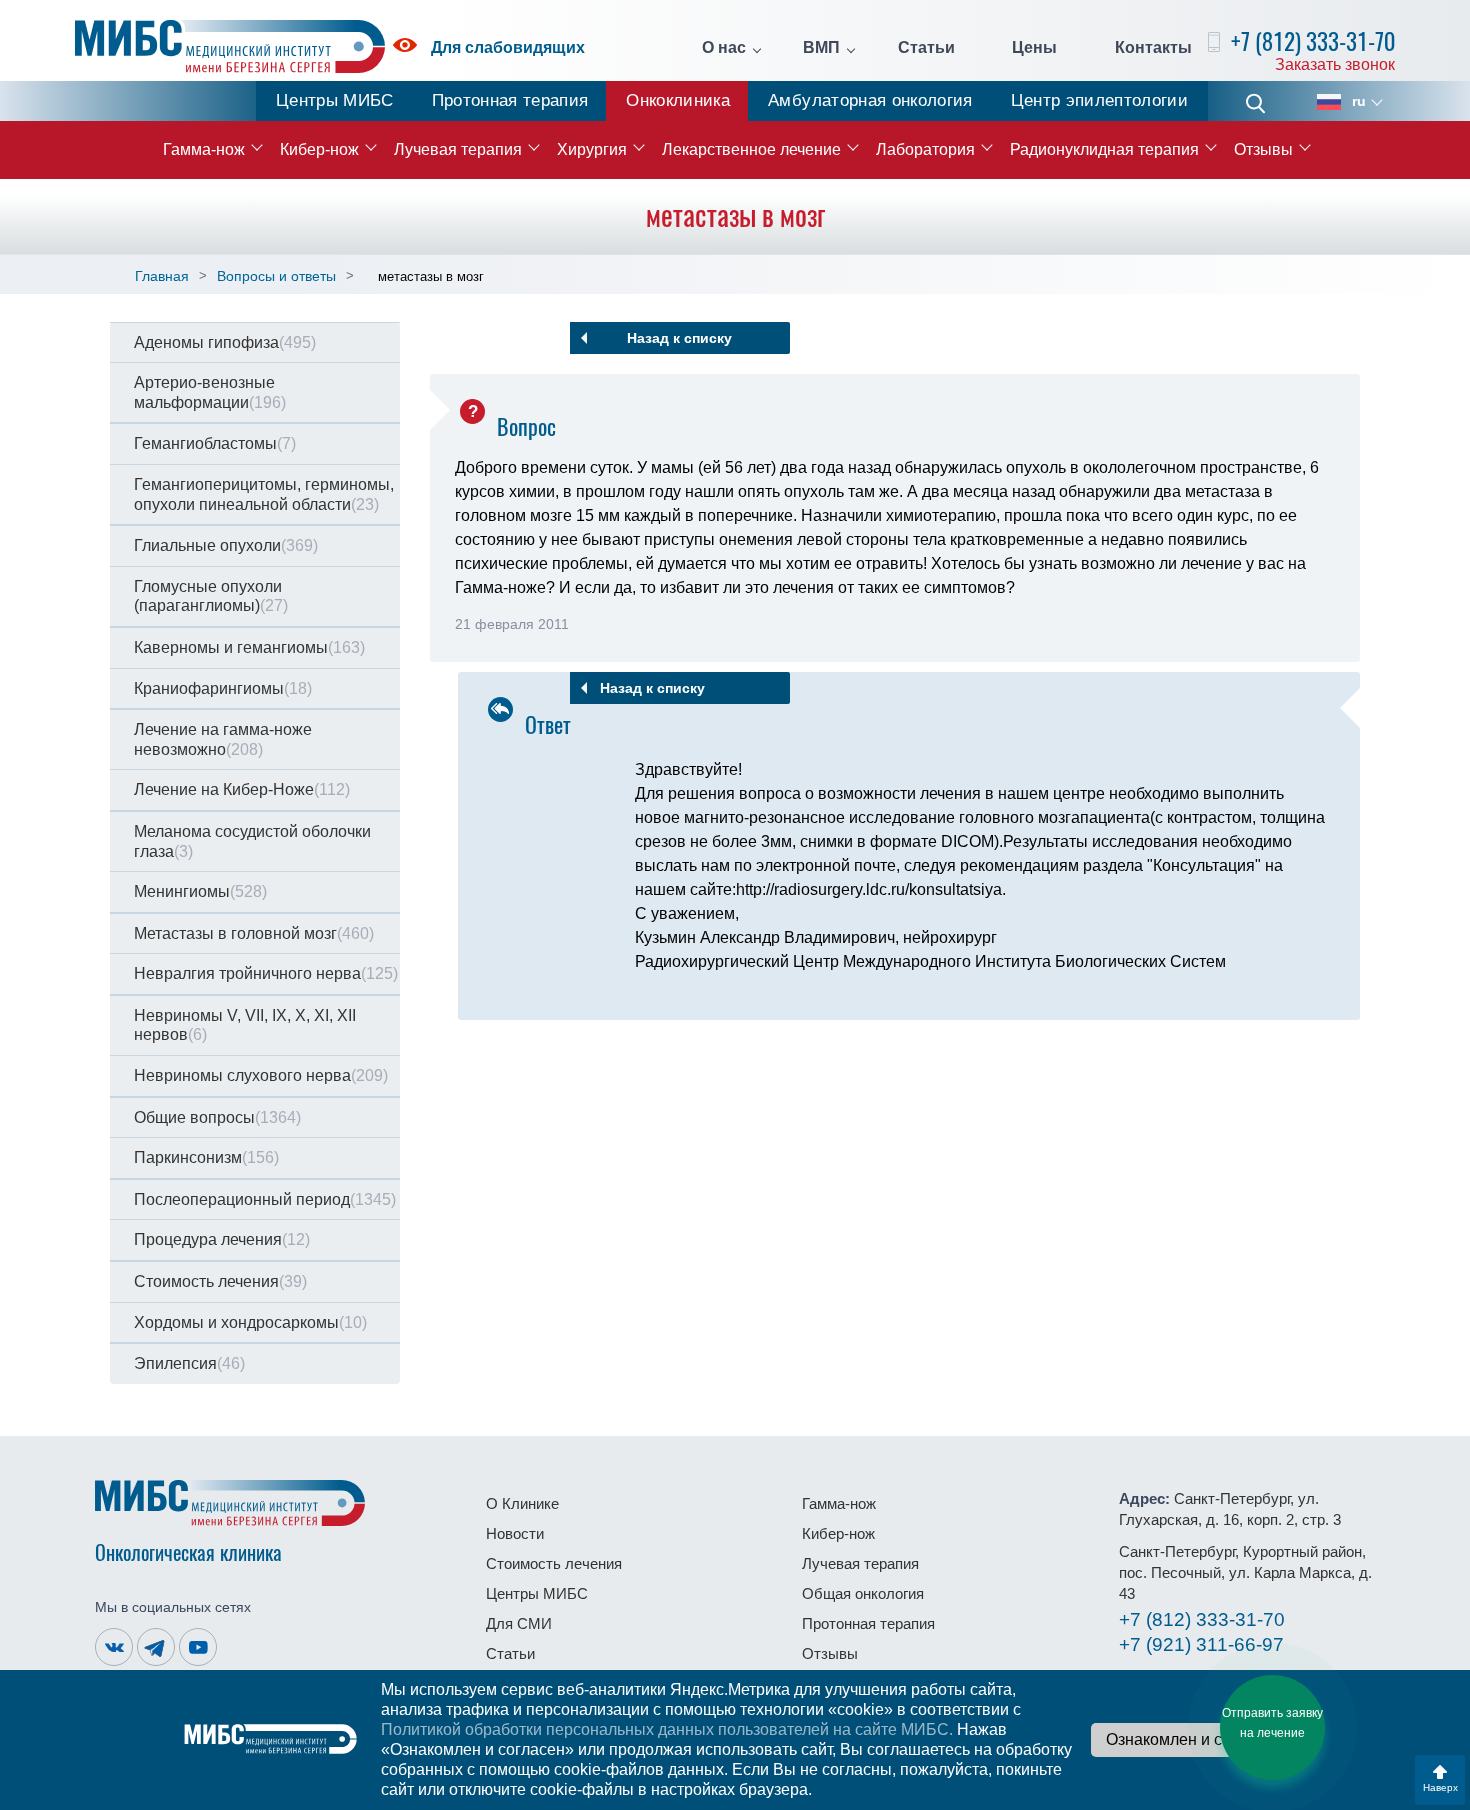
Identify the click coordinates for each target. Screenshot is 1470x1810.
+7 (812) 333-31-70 (1313, 41)
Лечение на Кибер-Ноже (242, 789)
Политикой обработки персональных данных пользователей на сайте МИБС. (667, 1729)
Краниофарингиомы (223, 688)
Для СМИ (519, 1623)
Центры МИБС (335, 100)
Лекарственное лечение (751, 149)
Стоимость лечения (220, 1281)
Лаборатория (925, 149)
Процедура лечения (222, 1239)
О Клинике (522, 1503)
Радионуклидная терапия (1104, 149)
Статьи (926, 48)
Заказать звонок (1335, 64)
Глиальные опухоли (226, 545)
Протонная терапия (510, 100)
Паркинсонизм (206, 1157)
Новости (515, 1533)
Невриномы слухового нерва (261, 1075)
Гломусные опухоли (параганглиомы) (211, 596)
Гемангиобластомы (215, 443)
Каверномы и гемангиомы (249, 647)
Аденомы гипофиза (225, 342)
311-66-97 (1201, 1644)
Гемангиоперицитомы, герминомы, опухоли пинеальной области (264, 494)
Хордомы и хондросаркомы (250, 1322)
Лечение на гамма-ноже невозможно (223, 739)
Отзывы (1263, 149)
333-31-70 (1202, 1619)
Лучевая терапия (458, 149)
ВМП (821, 48)
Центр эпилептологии (1099, 100)
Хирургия (592, 149)
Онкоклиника (678, 100)
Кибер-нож (319, 149)
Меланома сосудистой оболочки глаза (252, 841)
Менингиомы (200, 891)
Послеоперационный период (265, 1199)
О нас (724, 48)
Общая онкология (863, 1593)
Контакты (1153, 48)
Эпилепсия (189, 1363)
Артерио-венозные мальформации (210, 392)
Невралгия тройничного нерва (266, 973)
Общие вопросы (217, 1117)
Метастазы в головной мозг (254, 933)
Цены (1034, 48)
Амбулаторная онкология (870, 100)
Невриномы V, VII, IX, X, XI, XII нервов (245, 1025)
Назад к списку (679, 338)
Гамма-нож (204, 149)
